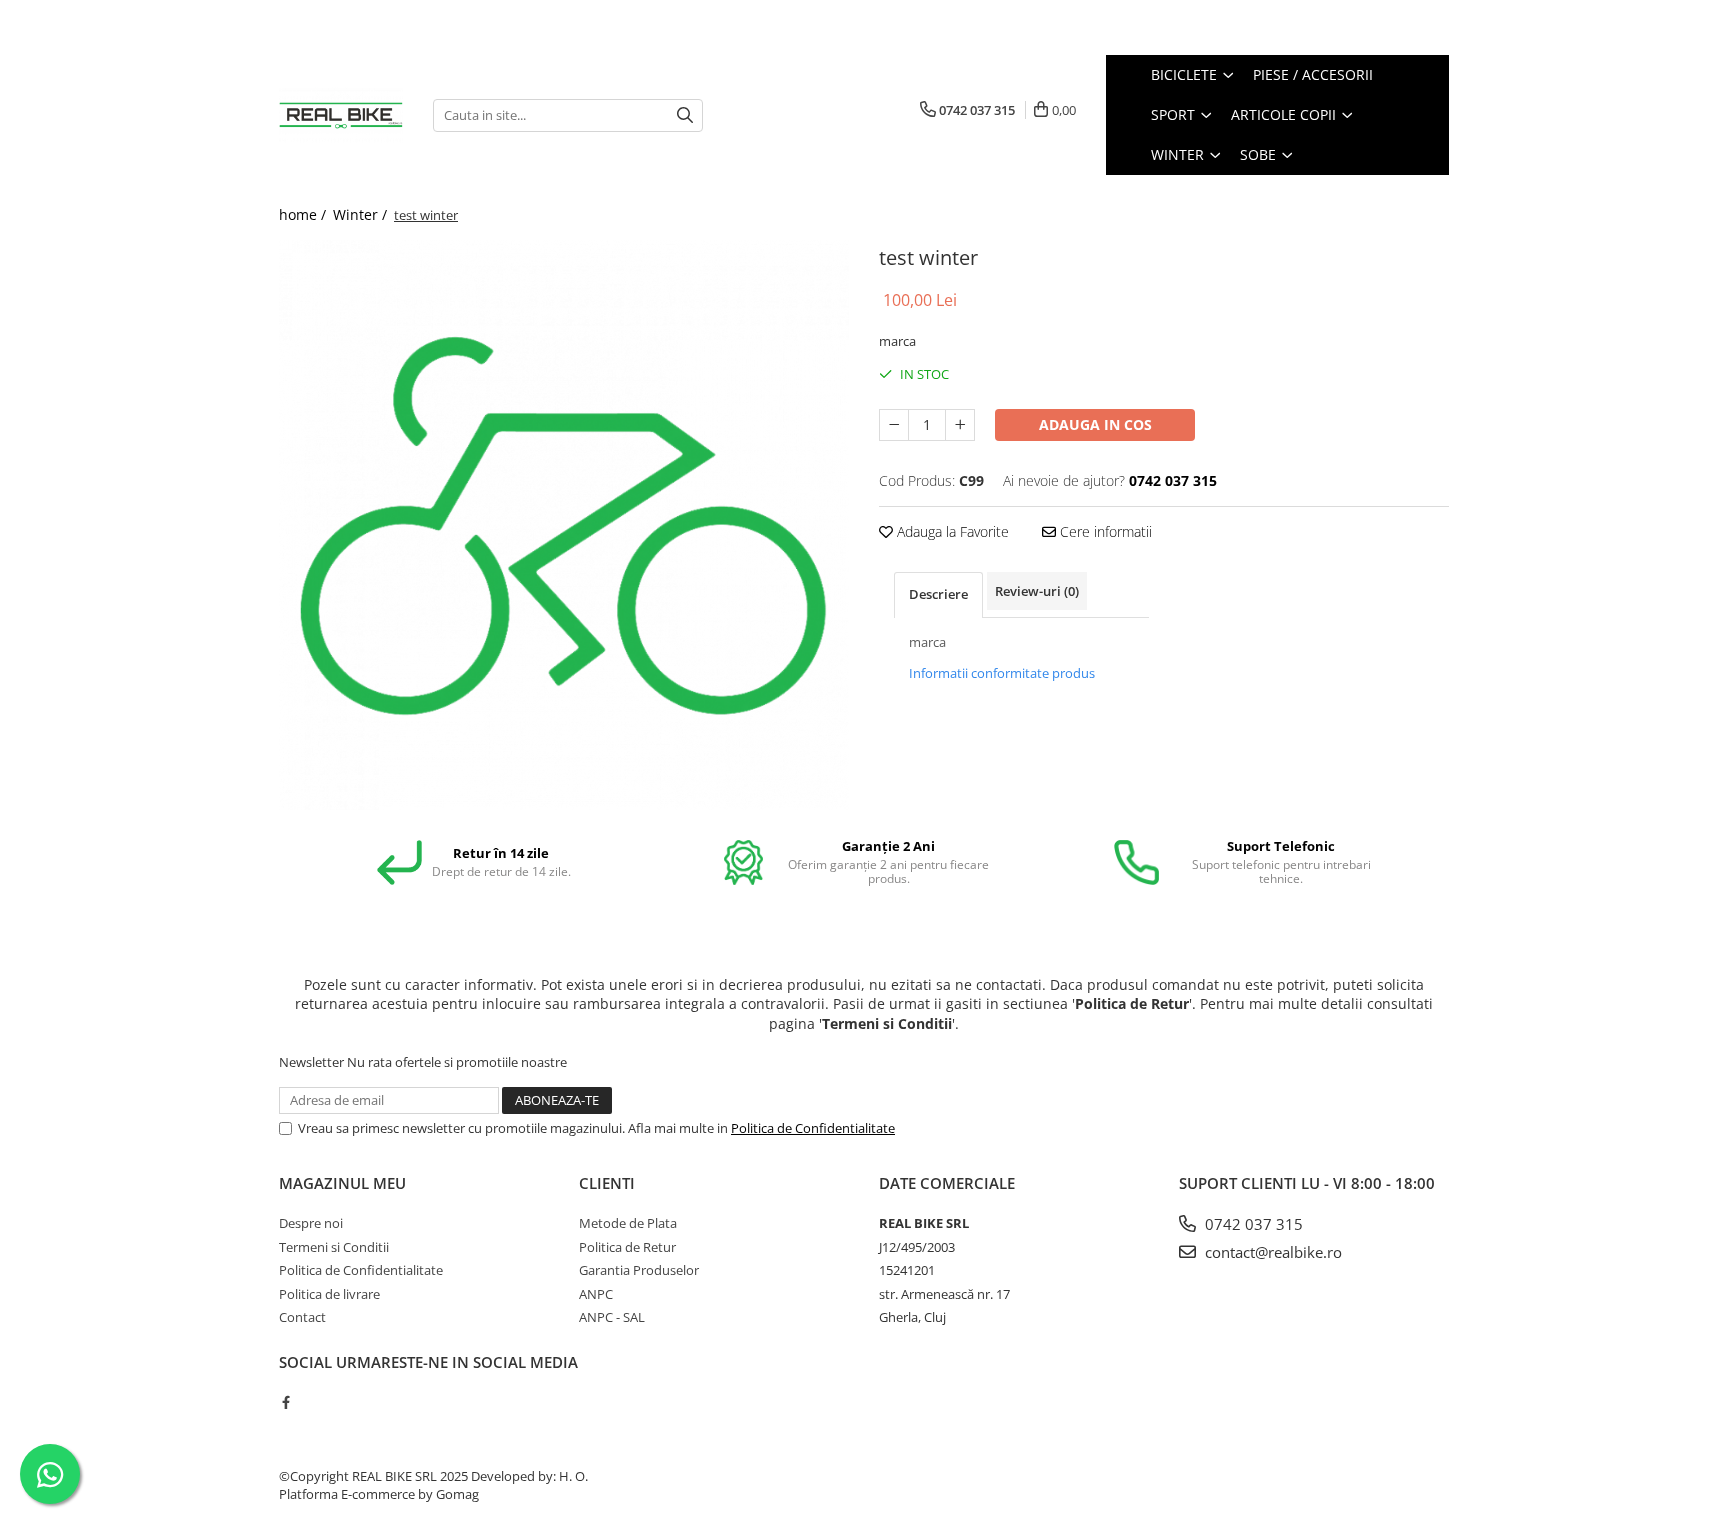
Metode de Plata (628, 1223)
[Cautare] (685, 115)
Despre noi (311, 1223)
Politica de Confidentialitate (813, 1128)
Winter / (362, 214)
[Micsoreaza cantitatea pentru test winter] (894, 425)
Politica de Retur (627, 1247)
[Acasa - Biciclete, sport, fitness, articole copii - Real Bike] (341, 115)
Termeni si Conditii (334, 1247)
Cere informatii (1104, 531)
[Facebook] (285, 1402)
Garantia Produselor (639, 1270)
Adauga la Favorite (951, 531)
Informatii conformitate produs (1002, 673)
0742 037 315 (1252, 1224)
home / (304, 214)
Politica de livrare (329, 1294)
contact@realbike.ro (1271, 1252)
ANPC (596, 1294)
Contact (302, 1317)
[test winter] (564, 525)
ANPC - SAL (612, 1317)
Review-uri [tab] (1037, 591)
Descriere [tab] (938, 594)
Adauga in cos (1095, 424)
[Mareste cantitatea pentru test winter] (960, 425)
